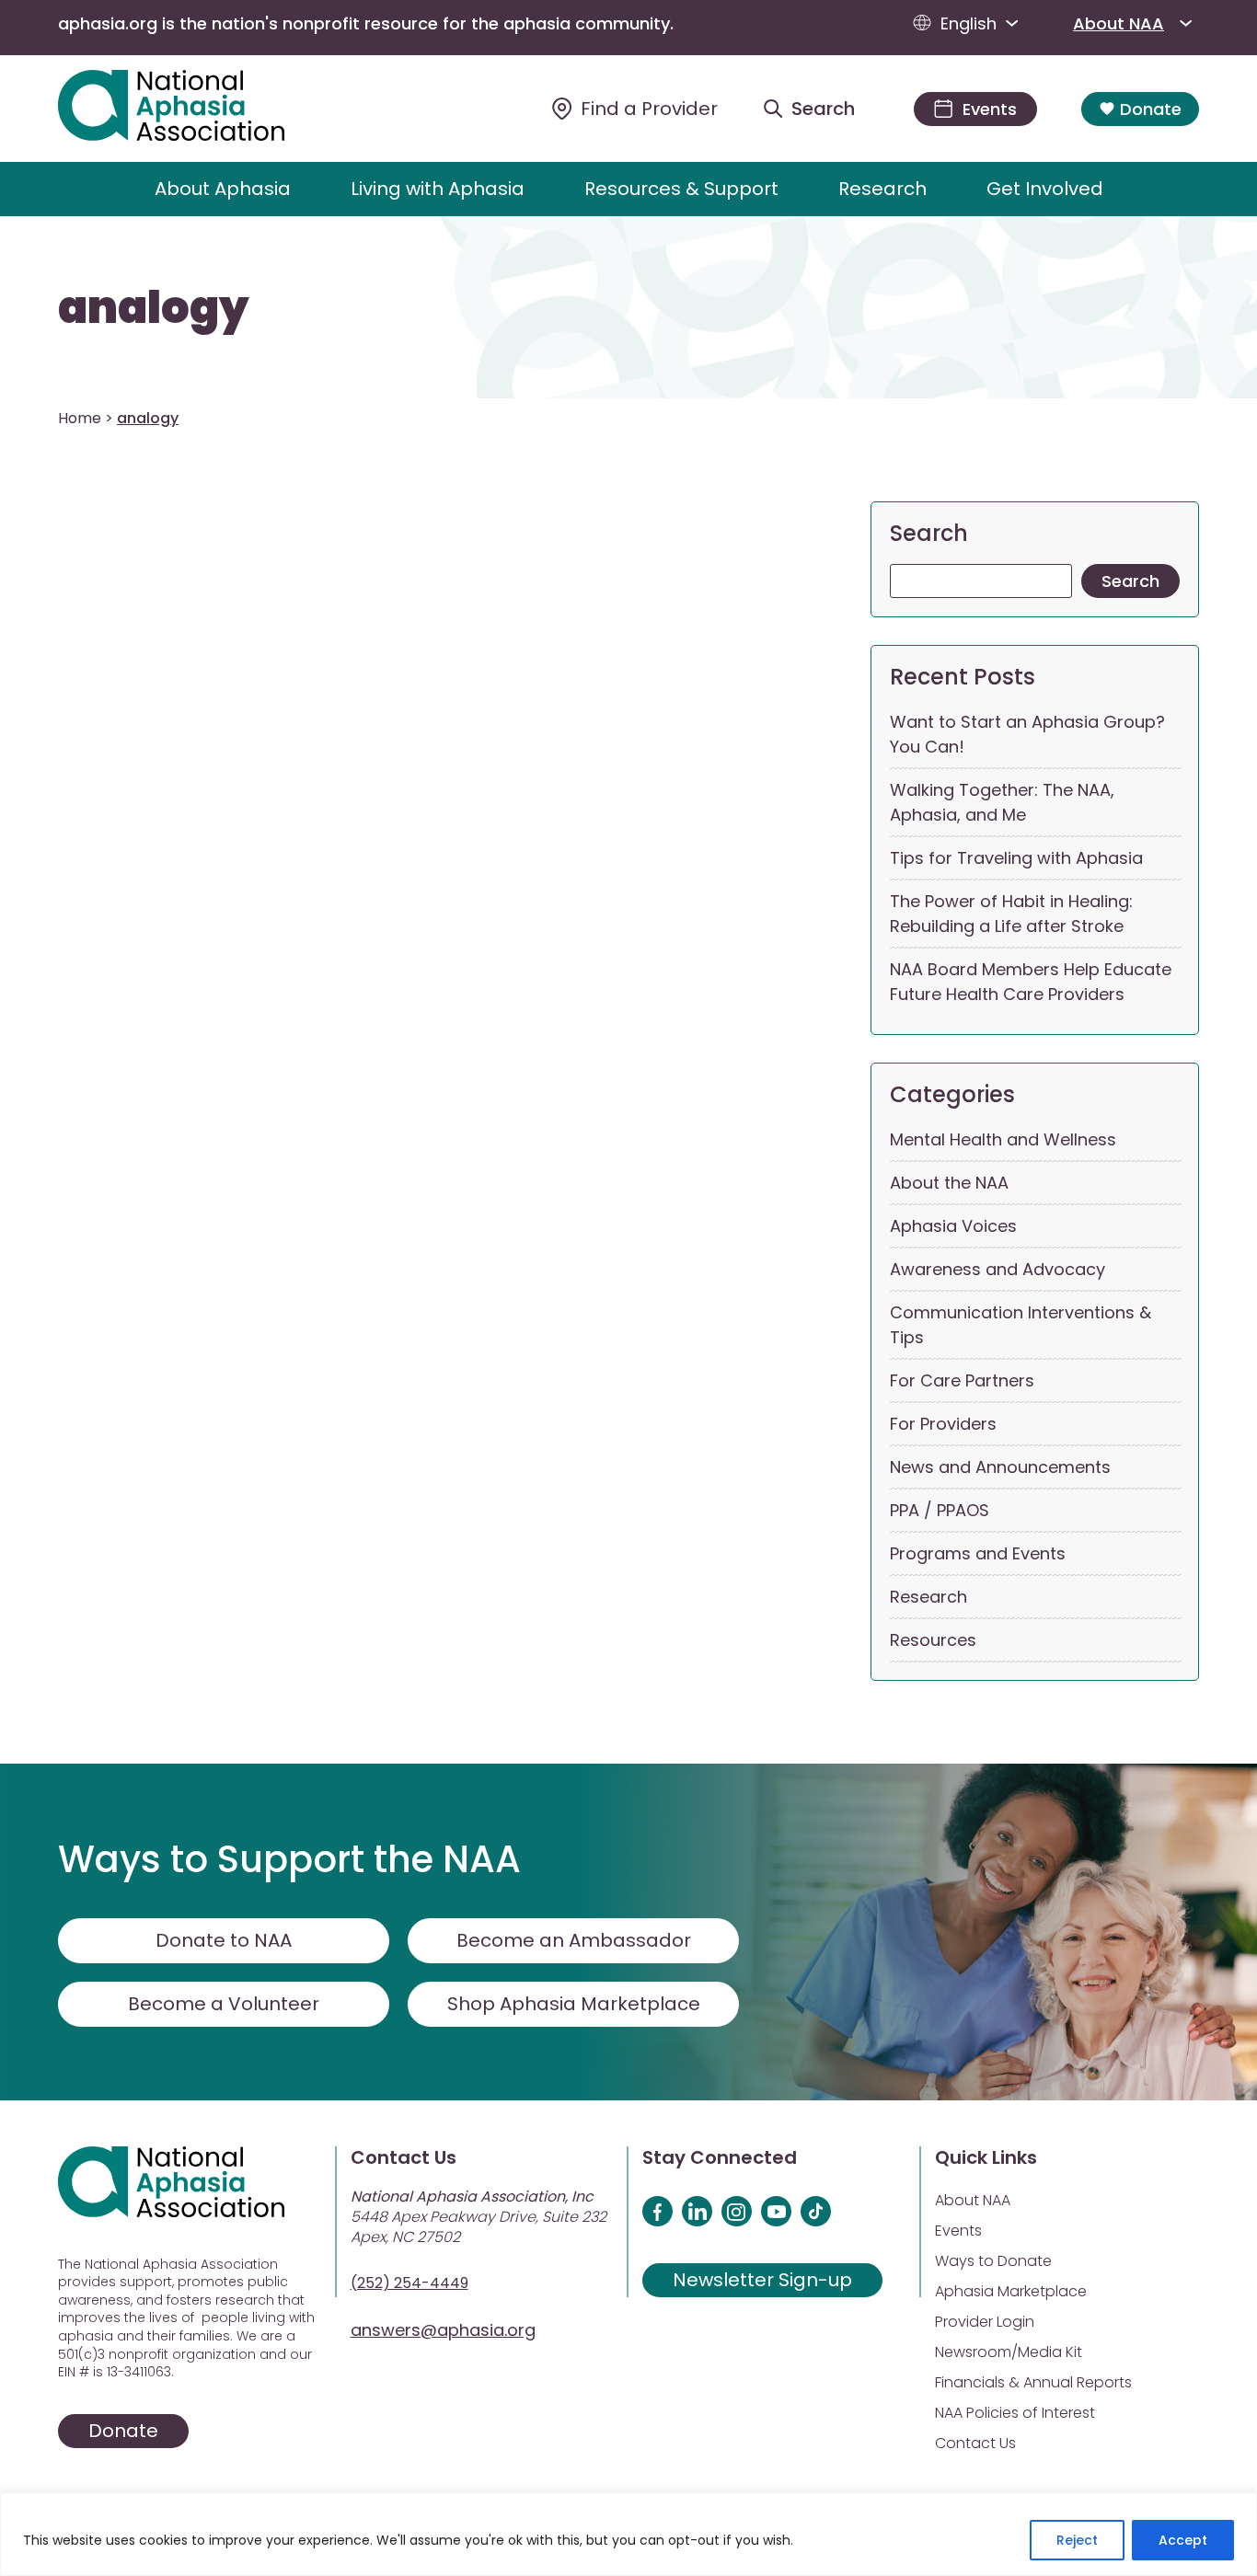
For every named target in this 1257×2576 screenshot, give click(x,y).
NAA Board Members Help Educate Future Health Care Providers (1031, 982)
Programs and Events (978, 1553)
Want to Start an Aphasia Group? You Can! (1027, 734)
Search (929, 533)
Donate (1151, 109)
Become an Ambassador (574, 1940)
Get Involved (1045, 189)
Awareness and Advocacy (998, 1269)
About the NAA (949, 1183)
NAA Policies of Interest (1015, 2413)
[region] (628, 2534)
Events (958, 2231)
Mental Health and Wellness (1003, 1139)
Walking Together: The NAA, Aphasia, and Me (1002, 802)
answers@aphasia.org (443, 2330)
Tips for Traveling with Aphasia (1016, 858)
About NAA (1119, 23)
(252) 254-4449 (409, 2283)
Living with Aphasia (438, 189)
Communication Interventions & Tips (1021, 1325)
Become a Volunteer (224, 2004)
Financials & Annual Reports (1033, 2382)
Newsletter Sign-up (762, 2280)
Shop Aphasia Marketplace (574, 2004)
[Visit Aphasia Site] (193, 109)
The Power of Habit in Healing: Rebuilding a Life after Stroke (1011, 914)
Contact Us (975, 2443)
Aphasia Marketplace (1011, 2291)
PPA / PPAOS (940, 1510)
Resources (933, 1640)
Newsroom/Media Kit (1009, 2352)
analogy (154, 308)
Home (80, 418)
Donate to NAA (224, 1940)
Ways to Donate (993, 2261)
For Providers (943, 1424)
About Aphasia (223, 189)
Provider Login (985, 2322)
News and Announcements (1000, 1467)
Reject (1077, 2540)
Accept (1183, 2540)
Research (882, 189)
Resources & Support (681, 189)
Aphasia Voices (953, 1226)
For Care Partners (962, 1380)
